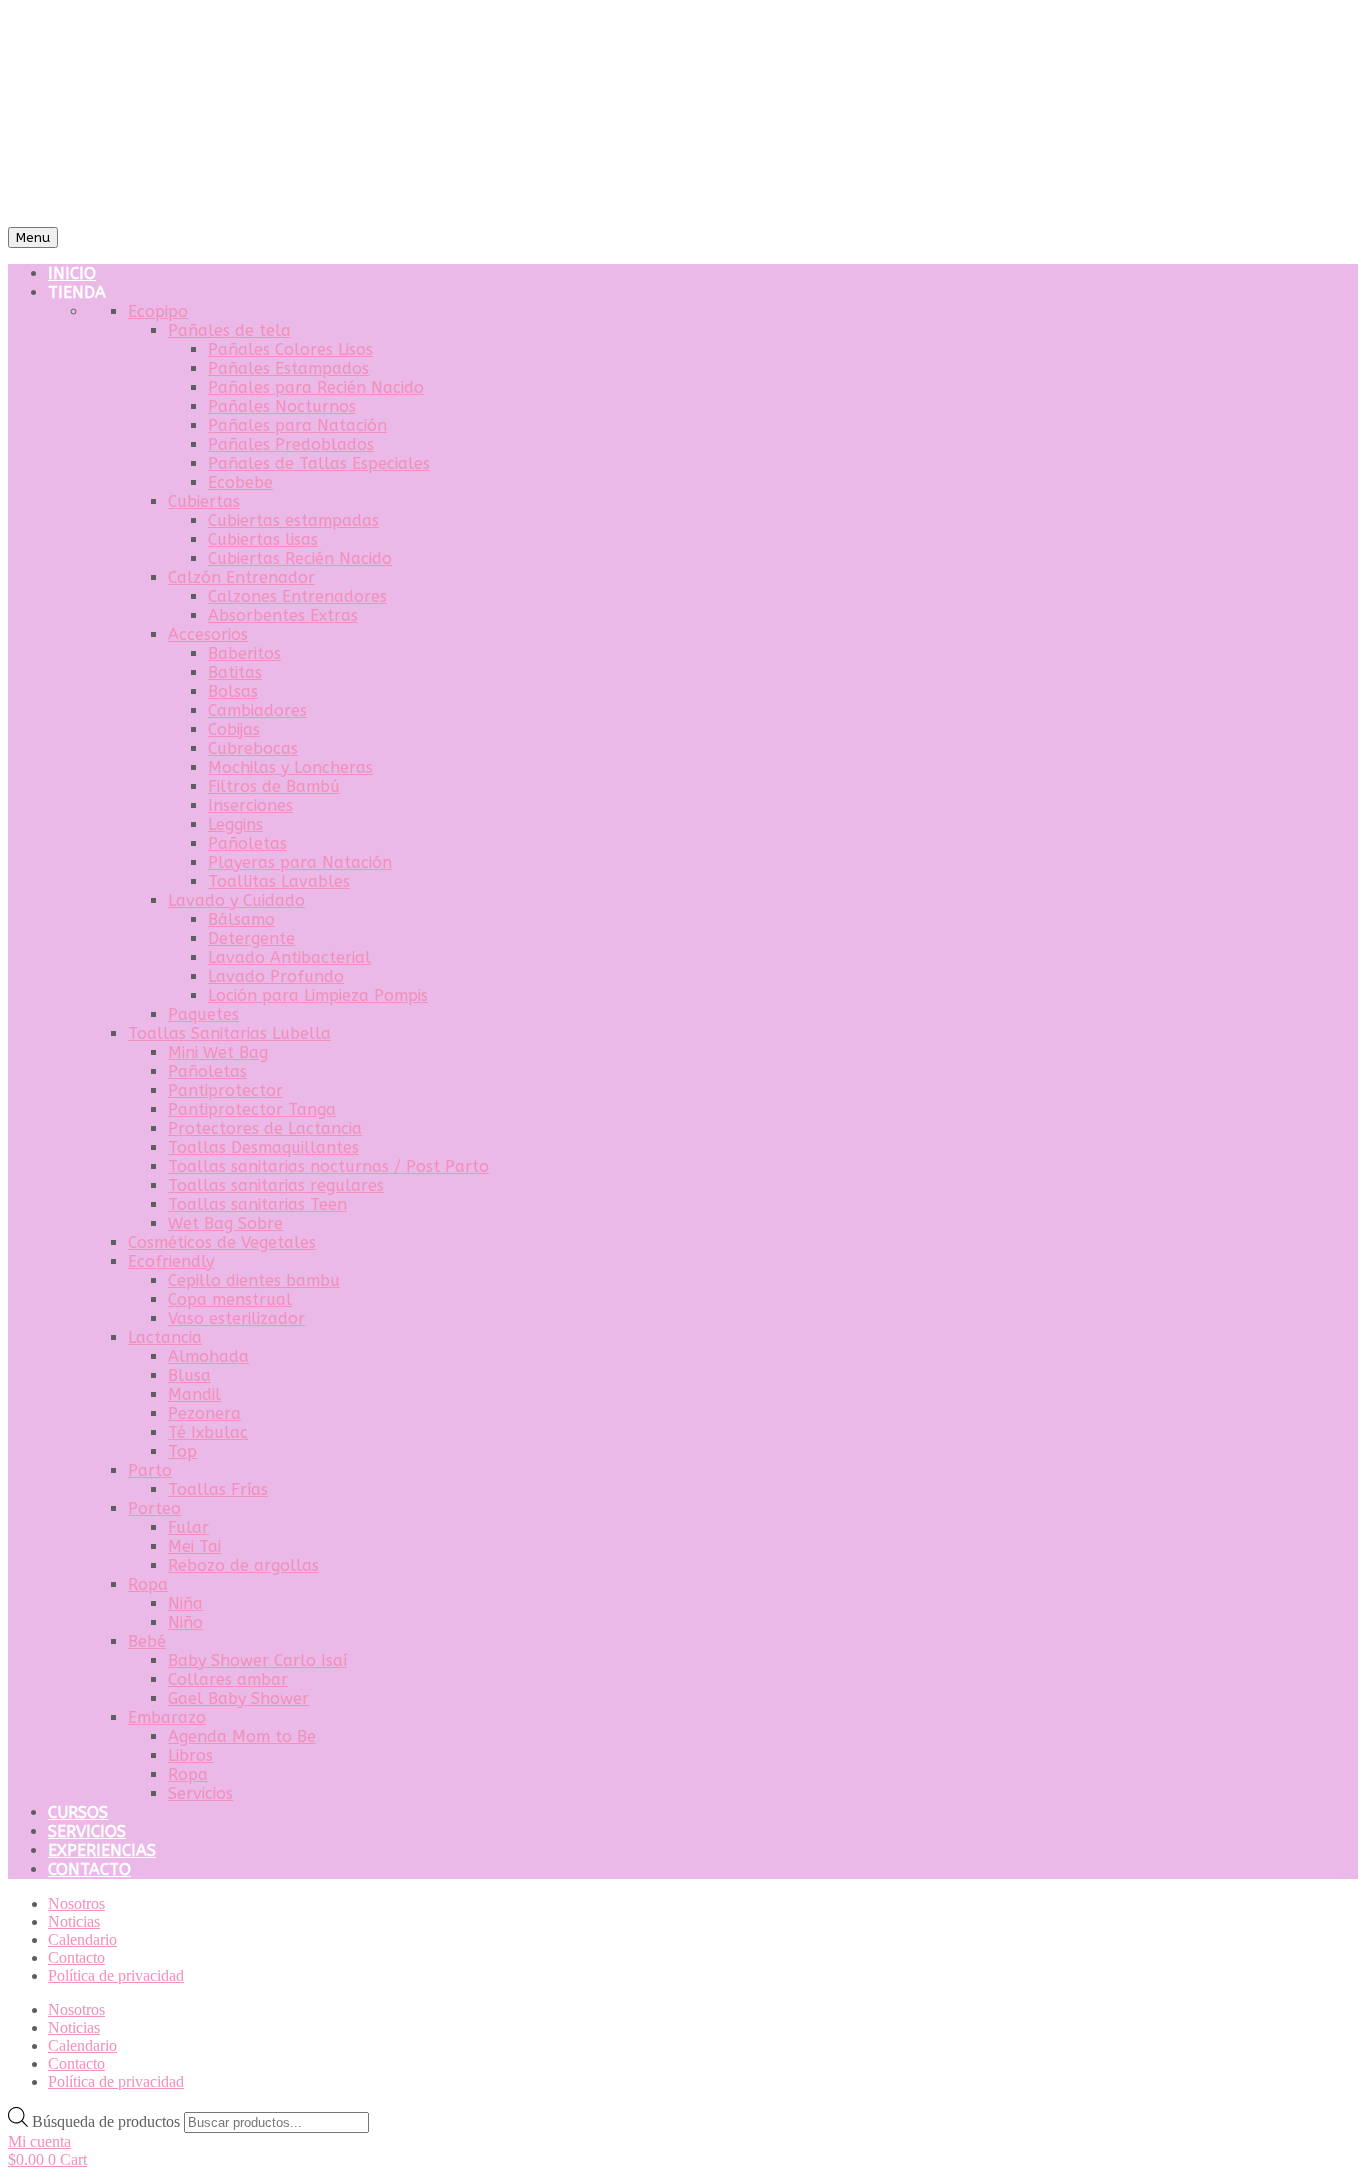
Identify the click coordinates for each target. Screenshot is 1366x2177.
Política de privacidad (116, 1975)
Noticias (74, 1921)
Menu (33, 237)
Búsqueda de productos (108, 2121)
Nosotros (76, 1903)
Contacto (76, 1957)
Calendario (82, 1939)
